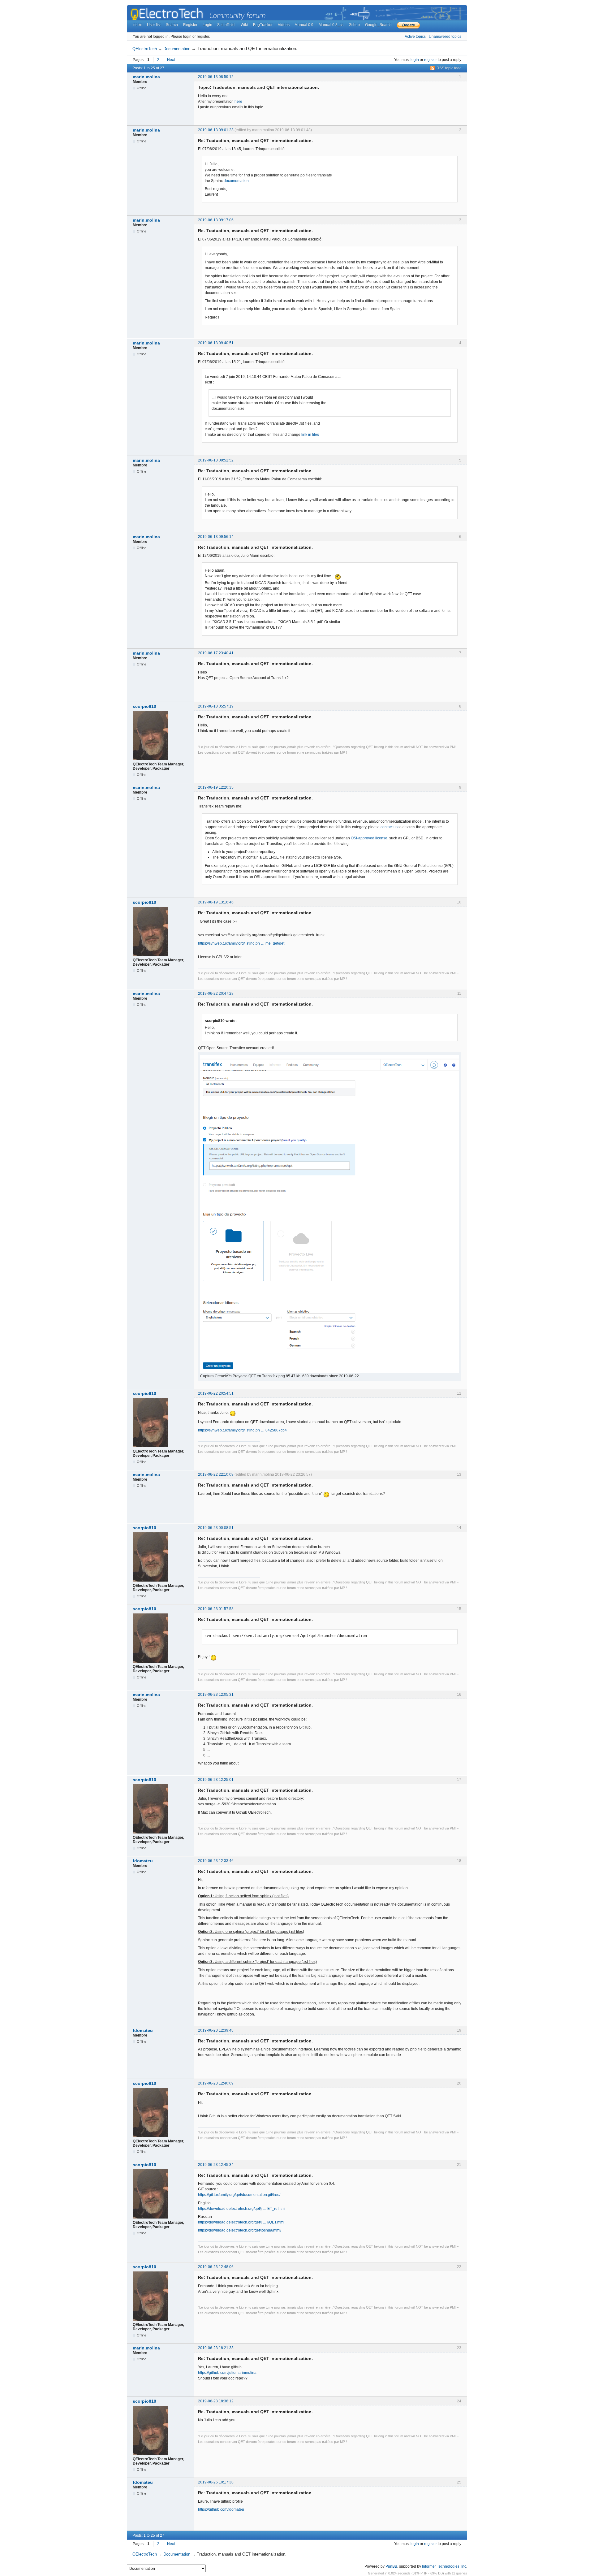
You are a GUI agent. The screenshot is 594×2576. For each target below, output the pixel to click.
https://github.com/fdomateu (221, 2509)
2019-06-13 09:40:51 (216, 343)
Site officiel (226, 25)
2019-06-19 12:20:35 (216, 787)
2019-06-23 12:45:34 (216, 2165)
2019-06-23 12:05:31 (216, 1695)
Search (172, 25)
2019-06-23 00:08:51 (216, 1528)
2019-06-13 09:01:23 (216, 130)
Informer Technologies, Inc (444, 2566)
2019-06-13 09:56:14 (216, 537)
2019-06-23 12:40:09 (216, 2083)
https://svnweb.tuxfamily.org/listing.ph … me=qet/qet (241, 943)
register (430, 60)
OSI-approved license (369, 838)
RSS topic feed (449, 68)
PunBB (391, 2566)
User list (154, 25)
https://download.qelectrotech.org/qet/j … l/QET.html (241, 2222)
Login (207, 25)
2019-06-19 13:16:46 (216, 902)
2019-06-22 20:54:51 (216, 1393)
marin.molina (146, 77)
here (238, 102)
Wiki (244, 25)
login (415, 60)
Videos (284, 25)
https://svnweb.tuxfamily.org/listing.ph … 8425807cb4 (242, 1430)
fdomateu (143, 1861)
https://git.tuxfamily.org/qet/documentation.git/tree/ (239, 2195)
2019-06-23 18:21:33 (216, 2348)
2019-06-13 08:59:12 (216, 77)
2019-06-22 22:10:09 (216, 1474)
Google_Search (378, 25)
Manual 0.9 (304, 25)
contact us (389, 827)
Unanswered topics (445, 37)
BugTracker (263, 25)
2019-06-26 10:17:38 (216, 2482)
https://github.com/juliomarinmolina (227, 2373)
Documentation (177, 49)
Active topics (415, 37)
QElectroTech (145, 49)
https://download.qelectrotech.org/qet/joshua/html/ (240, 2230)
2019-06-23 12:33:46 (216, 1861)
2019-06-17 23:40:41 (216, 653)
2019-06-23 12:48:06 (216, 2267)
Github (354, 25)
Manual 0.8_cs (331, 25)
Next (171, 60)
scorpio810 (144, 706)
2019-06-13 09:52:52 (216, 460)
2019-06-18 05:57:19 (216, 706)
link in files (310, 435)
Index (137, 25)
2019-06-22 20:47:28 (216, 994)
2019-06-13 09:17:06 (216, 220)
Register (190, 25)
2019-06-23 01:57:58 (216, 1609)
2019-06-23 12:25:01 (216, 1780)
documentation (236, 181)
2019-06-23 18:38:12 (216, 2401)
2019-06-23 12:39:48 (216, 2030)
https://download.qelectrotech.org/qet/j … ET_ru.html (242, 2209)
